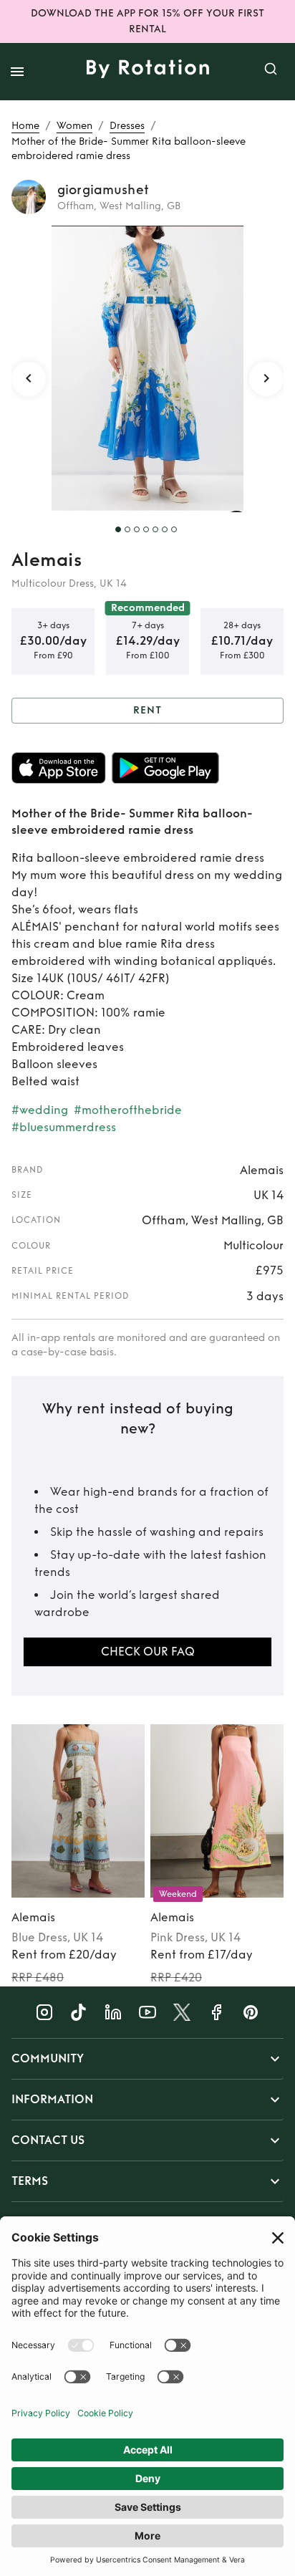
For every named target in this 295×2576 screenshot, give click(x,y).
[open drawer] (17, 72)
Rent (147, 710)
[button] (147, 2059)
